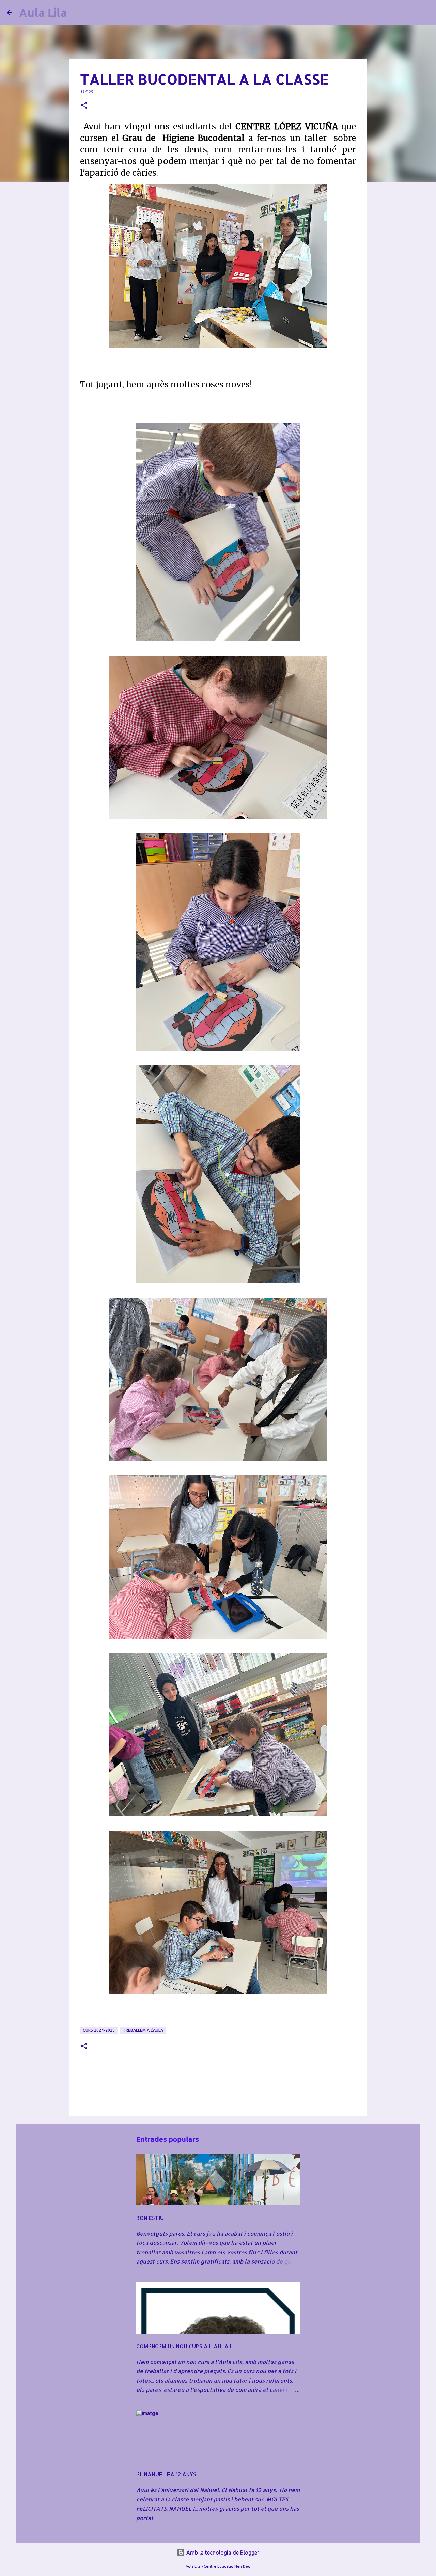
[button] (84, 106)
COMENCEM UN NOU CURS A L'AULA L (185, 2346)
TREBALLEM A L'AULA (143, 2030)
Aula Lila (43, 12)
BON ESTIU (150, 2218)
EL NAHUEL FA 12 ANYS (166, 2474)
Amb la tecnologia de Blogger (222, 2553)
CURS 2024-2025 (99, 2030)
